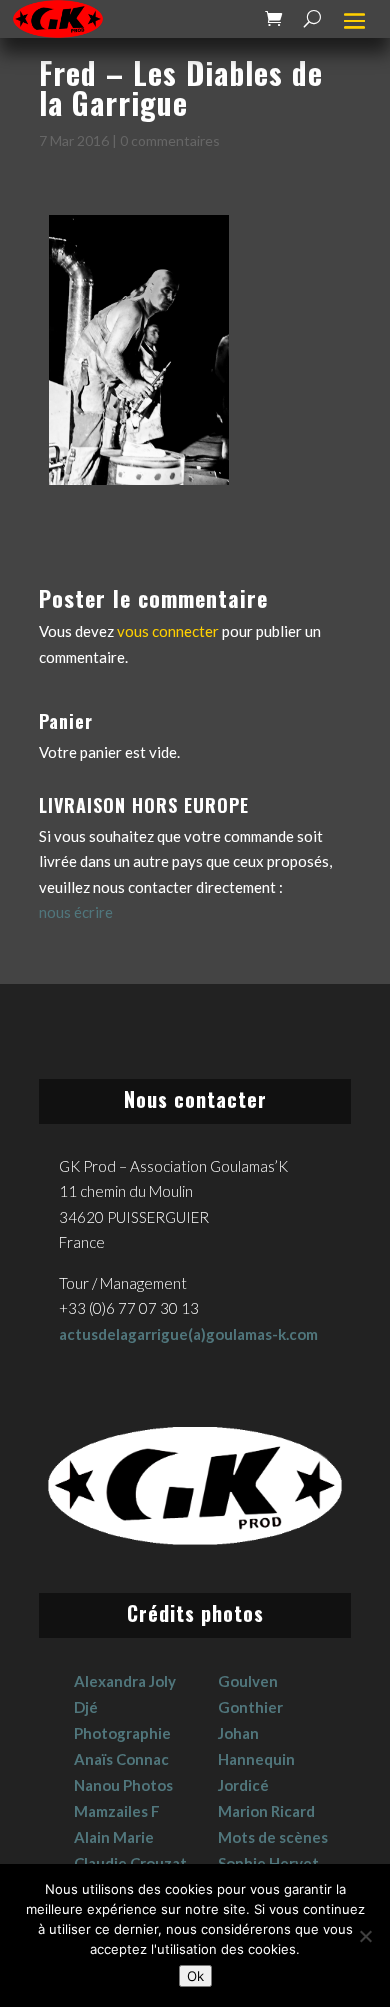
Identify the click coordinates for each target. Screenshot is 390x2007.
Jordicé (243, 1785)
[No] (365, 1936)
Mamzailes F (117, 1811)
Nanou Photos (123, 1785)
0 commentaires (170, 140)
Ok (195, 1976)
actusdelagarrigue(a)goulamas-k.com (188, 1334)
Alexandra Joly (125, 1681)
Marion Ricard (266, 1811)
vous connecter (168, 631)
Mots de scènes (273, 1837)
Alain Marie (114, 1837)
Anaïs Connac (121, 1759)
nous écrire (76, 912)
